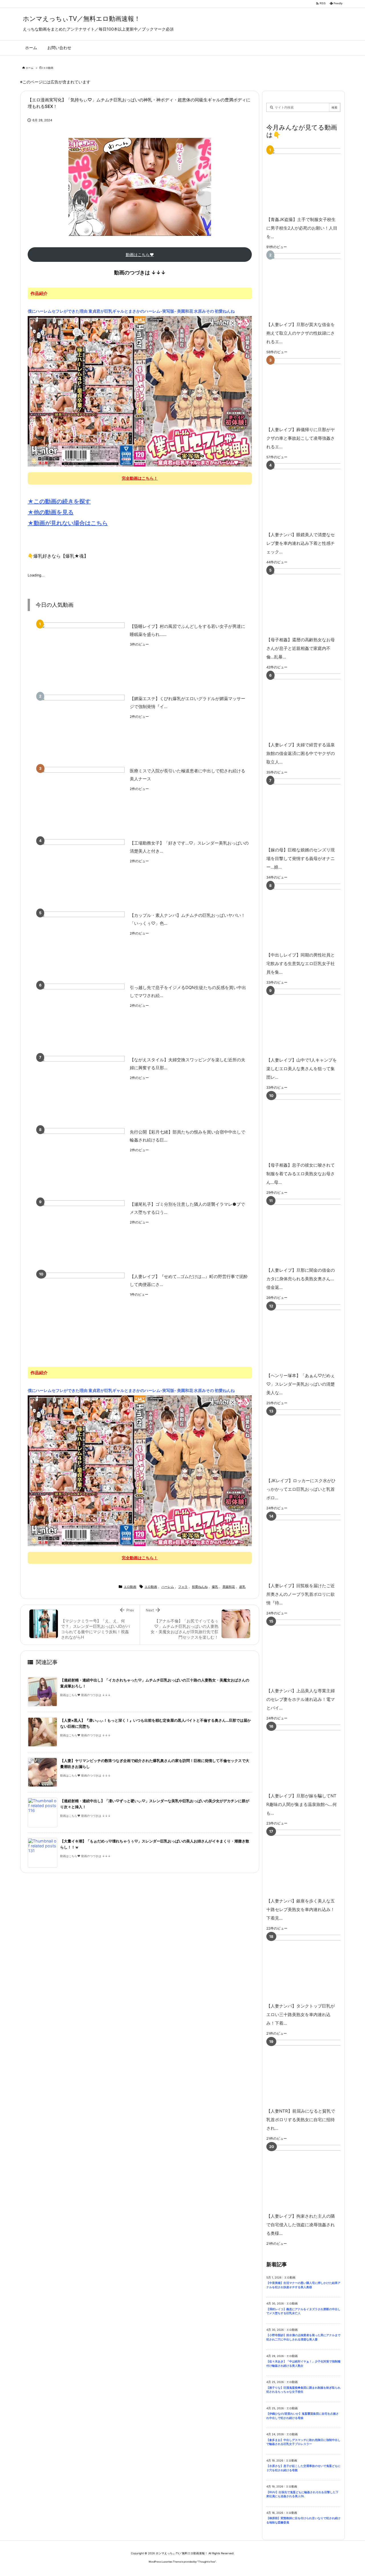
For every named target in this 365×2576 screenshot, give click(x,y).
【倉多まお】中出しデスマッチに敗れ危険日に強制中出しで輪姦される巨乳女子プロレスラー (303, 2442)
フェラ (183, 1587)
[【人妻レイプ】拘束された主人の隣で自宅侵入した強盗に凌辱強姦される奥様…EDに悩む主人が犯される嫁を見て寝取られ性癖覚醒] (312, 2177)
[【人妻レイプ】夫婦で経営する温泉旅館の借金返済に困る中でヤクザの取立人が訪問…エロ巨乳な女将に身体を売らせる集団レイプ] (312, 706)
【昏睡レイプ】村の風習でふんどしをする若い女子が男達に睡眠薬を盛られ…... (187, 630)
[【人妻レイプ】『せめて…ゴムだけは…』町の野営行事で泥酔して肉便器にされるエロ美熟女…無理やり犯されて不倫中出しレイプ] (82, 1305)
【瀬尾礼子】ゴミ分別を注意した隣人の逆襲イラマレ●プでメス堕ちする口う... (187, 1208)
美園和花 (229, 1587)
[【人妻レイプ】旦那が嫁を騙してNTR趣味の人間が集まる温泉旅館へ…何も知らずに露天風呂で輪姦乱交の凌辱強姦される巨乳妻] (312, 1757)
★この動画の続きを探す (59, 501)
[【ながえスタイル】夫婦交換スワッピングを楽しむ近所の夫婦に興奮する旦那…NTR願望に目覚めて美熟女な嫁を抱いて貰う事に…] (82, 1088)
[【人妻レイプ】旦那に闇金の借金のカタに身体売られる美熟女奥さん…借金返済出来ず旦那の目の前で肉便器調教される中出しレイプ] (312, 1231)
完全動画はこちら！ (140, 478)
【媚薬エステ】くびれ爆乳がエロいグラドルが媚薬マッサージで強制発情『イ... (187, 703)
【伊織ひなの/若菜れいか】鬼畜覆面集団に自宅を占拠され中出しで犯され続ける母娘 (303, 2416)
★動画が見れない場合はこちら (68, 523)
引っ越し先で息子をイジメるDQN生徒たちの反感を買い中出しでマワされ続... (188, 992)
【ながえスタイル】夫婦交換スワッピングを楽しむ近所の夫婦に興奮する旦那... (187, 1064)
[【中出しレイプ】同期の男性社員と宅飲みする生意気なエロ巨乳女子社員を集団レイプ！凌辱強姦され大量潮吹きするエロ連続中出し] (312, 916)
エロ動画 (48, 68)
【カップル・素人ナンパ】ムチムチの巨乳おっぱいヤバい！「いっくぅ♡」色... (187, 919)
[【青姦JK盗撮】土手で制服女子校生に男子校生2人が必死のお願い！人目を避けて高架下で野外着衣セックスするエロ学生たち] (312, 180)
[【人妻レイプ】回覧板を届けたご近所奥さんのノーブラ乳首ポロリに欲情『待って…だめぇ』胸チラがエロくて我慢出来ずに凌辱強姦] (312, 1547)
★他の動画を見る (51, 512)
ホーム (30, 68)
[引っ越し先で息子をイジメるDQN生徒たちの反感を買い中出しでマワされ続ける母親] (82, 1016)
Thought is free (207, 2562)
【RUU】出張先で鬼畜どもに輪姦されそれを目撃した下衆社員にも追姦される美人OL (302, 2494)
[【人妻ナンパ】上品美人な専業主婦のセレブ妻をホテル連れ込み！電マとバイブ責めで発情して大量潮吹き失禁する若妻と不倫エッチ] (312, 1652)
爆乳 (215, 1587)
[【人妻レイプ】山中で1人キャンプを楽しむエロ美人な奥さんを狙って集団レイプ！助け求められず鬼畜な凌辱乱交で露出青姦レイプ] (312, 1021)
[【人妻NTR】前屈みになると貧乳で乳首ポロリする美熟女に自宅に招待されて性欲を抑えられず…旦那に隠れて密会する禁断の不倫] (312, 2072)
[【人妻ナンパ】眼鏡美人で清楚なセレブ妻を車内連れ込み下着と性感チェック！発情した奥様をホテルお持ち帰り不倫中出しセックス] (312, 496)
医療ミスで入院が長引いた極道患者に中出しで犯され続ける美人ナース (187, 775)
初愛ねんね (200, 1587)
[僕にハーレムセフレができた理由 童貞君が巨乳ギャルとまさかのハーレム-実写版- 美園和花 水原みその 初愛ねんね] (140, 391)
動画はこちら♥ (140, 255)
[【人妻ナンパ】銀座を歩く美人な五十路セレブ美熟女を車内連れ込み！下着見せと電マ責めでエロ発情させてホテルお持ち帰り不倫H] (312, 1862)
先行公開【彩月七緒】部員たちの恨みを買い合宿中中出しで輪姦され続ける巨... (187, 1136)
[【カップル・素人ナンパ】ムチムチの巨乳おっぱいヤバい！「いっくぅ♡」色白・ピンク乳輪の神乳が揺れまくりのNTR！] (82, 944)
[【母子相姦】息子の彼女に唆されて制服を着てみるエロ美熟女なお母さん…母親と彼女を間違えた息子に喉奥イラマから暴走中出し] (312, 1126)
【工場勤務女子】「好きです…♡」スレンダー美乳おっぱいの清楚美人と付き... (189, 847)
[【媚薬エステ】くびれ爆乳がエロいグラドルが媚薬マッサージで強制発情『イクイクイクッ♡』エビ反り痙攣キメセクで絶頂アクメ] (82, 727)
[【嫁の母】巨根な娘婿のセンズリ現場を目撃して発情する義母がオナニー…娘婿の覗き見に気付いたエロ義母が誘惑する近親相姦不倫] (312, 811)
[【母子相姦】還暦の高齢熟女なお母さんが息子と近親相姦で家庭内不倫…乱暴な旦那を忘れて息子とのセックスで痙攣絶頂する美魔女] (312, 601)
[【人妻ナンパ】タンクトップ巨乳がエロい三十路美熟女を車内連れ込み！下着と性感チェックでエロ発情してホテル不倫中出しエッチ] (312, 1967)
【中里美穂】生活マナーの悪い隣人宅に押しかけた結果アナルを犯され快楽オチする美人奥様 (303, 2285)
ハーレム (168, 1587)
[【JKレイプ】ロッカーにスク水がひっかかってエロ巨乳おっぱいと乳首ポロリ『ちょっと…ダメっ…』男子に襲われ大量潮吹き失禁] (312, 1441)
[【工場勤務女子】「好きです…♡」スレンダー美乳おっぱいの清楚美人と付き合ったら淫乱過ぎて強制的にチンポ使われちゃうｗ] (82, 871)
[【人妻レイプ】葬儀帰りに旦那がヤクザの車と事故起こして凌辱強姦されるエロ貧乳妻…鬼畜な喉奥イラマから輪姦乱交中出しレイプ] (312, 390)
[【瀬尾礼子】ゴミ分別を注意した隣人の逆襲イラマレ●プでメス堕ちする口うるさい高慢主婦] (82, 1232)
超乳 (242, 1587)
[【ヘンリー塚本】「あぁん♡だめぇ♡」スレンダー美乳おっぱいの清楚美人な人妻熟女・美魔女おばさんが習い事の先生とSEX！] (312, 1336)
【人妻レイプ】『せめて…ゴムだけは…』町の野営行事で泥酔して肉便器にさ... (189, 1281)
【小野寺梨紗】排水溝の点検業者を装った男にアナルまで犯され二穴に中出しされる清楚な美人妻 (303, 2337)
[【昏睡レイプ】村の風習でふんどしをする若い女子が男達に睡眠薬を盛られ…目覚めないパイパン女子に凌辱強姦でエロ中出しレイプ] (82, 655)
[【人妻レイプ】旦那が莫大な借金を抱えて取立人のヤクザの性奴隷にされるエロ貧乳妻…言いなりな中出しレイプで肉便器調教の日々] (312, 285)
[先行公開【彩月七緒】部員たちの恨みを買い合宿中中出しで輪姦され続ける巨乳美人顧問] (82, 1160)
